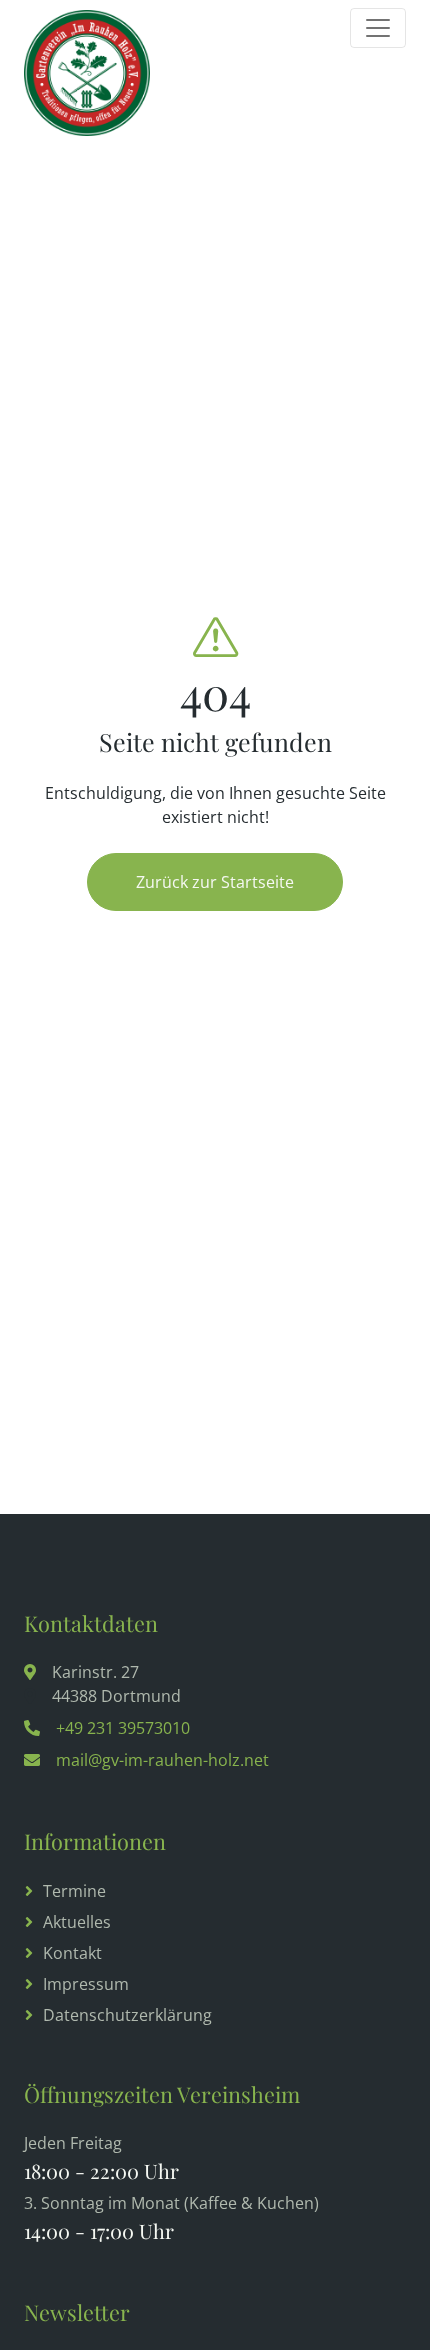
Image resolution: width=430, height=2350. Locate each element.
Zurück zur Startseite (215, 882)
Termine (74, 1891)
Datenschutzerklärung (127, 2015)
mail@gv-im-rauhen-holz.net (162, 1760)
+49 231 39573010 (123, 1728)
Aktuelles (77, 1922)
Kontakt (72, 1953)
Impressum (86, 1984)
